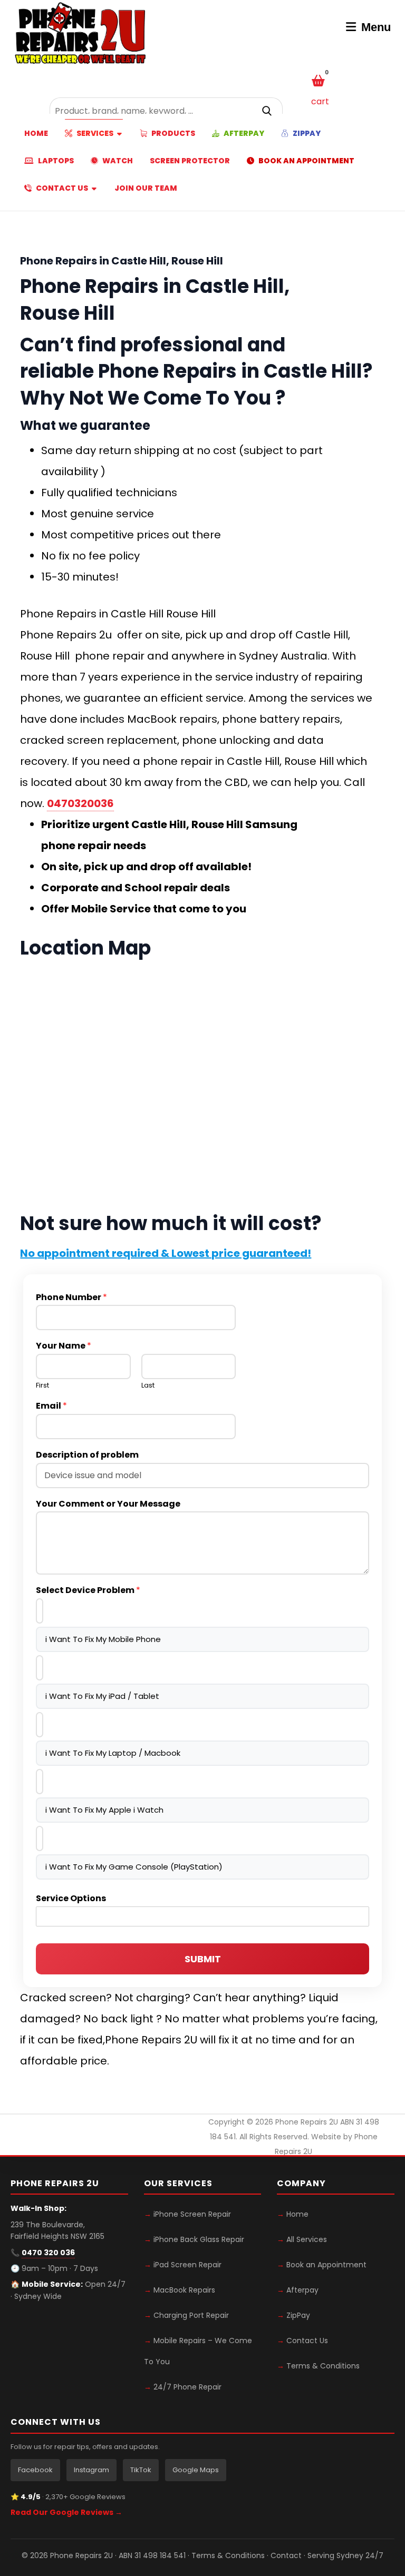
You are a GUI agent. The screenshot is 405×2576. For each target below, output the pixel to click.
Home (297, 2214)
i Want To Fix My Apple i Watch (104, 1810)
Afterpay (302, 2290)
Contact (286, 2555)
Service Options (71, 1899)
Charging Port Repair (191, 2315)
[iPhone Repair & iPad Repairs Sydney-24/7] (81, 34)
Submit (203, 1959)
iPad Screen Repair (187, 2265)
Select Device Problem (88, 1591)
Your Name (64, 1346)
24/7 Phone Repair (187, 2387)
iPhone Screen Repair (192, 2214)
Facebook (35, 2470)
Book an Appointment (326, 2265)
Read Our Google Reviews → (66, 2512)
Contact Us (307, 2341)
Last (148, 1386)
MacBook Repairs (184, 2290)
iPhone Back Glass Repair (199, 2239)
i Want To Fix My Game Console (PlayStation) (134, 1867)
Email (51, 1406)
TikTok (141, 2470)
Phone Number (71, 1298)
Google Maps (196, 2470)
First (42, 1386)
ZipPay (298, 2315)
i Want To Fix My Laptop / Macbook (113, 1753)
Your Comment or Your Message (108, 1504)
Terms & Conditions (323, 2366)
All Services (307, 2239)
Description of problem (87, 1455)
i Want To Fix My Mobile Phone (103, 1639)
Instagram (91, 2470)
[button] (268, 111)
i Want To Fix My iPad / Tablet (102, 1696)
